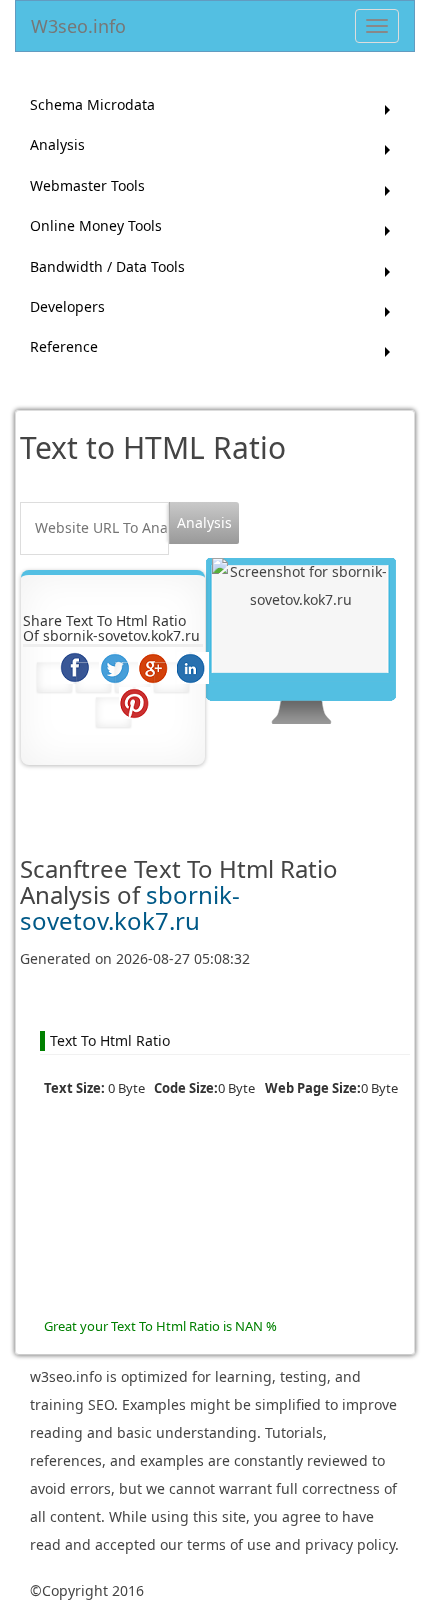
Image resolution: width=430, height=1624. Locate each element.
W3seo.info (78, 22)
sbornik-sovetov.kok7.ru (130, 907)
